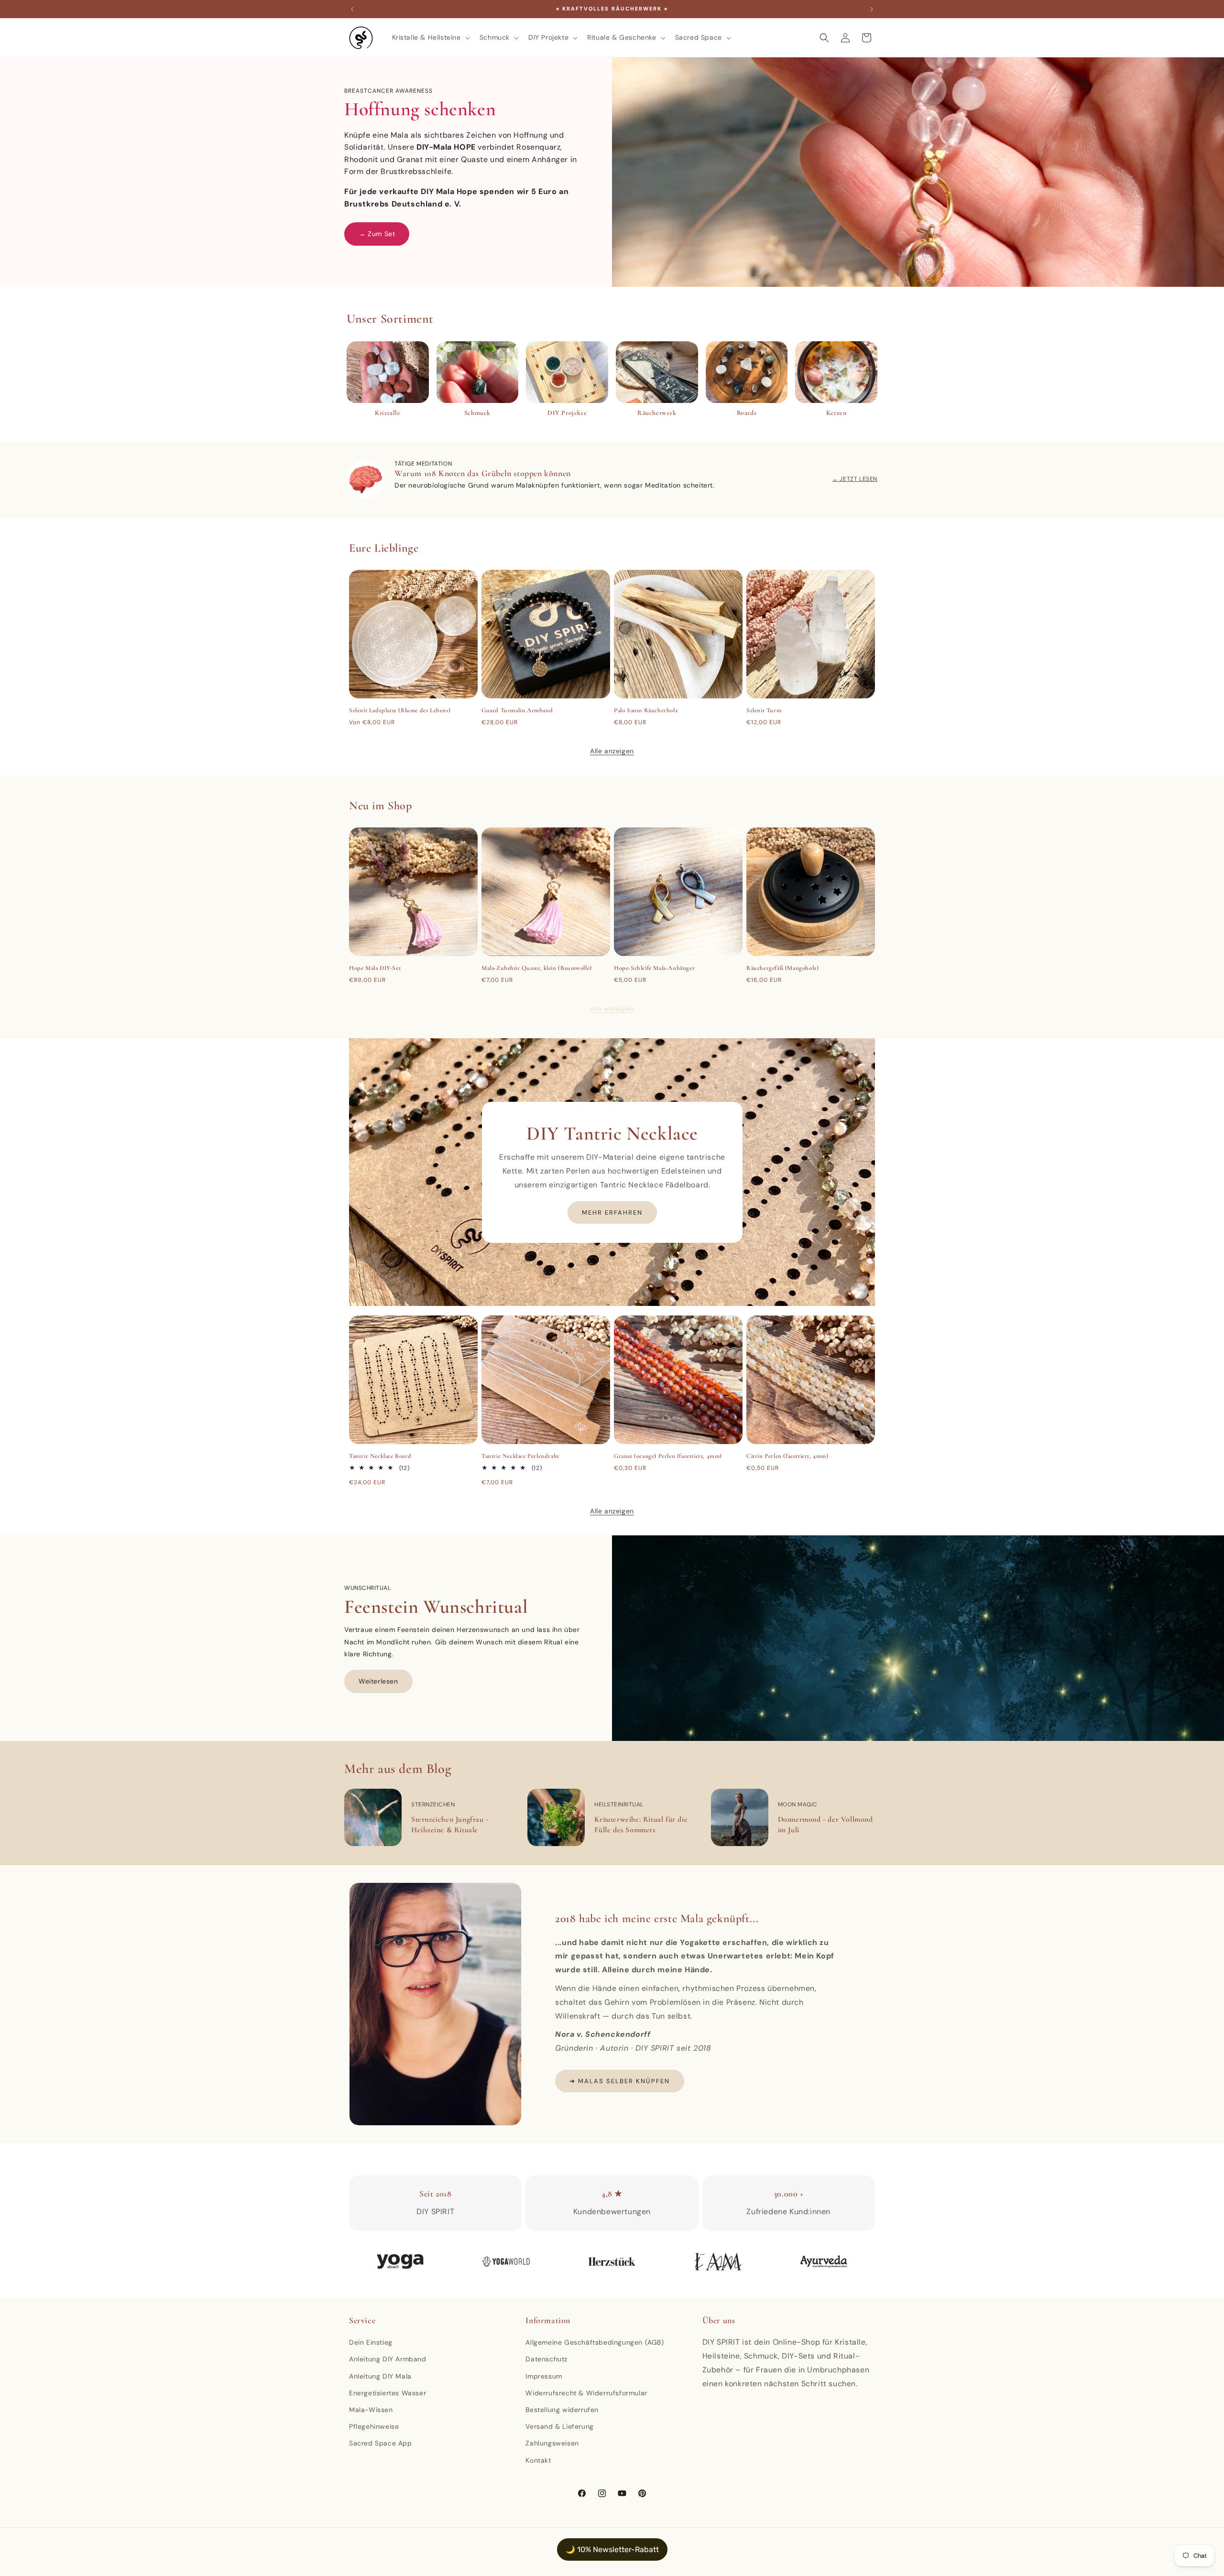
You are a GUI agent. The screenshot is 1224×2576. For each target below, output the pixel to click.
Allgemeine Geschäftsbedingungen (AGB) (595, 2342)
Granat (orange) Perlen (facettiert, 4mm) (668, 1456)
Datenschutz (546, 2359)
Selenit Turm (764, 710)
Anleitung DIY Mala (380, 2376)
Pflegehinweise (374, 2426)
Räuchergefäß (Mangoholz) (782, 968)
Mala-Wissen (371, 2410)
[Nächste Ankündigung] (872, 9)
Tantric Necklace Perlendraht (520, 1456)
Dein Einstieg (371, 2342)
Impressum (544, 2376)
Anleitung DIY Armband (388, 2359)
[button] (430, 37)
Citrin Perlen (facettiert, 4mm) (787, 1456)
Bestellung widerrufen (562, 2410)
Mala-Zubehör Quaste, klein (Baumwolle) (537, 968)
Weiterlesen (378, 1681)
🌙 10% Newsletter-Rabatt (612, 2549)
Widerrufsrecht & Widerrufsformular (586, 2393)
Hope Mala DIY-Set (375, 968)
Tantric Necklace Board (380, 1456)
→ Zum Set (377, 234)
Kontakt (538, 2460)
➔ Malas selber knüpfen (620, 2081)
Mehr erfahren (612, 1212)
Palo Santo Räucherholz (646, 710)
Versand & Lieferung (559, 2426)
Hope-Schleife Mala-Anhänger (654, 968)
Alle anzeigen (612, 751)
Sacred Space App (381, 2443)
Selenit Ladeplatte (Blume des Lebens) (400, 710)
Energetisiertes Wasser (388, 2393)
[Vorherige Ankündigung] (352, 9)
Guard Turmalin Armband (517, 710)
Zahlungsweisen (552, 2443)
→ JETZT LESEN (855, 479)
